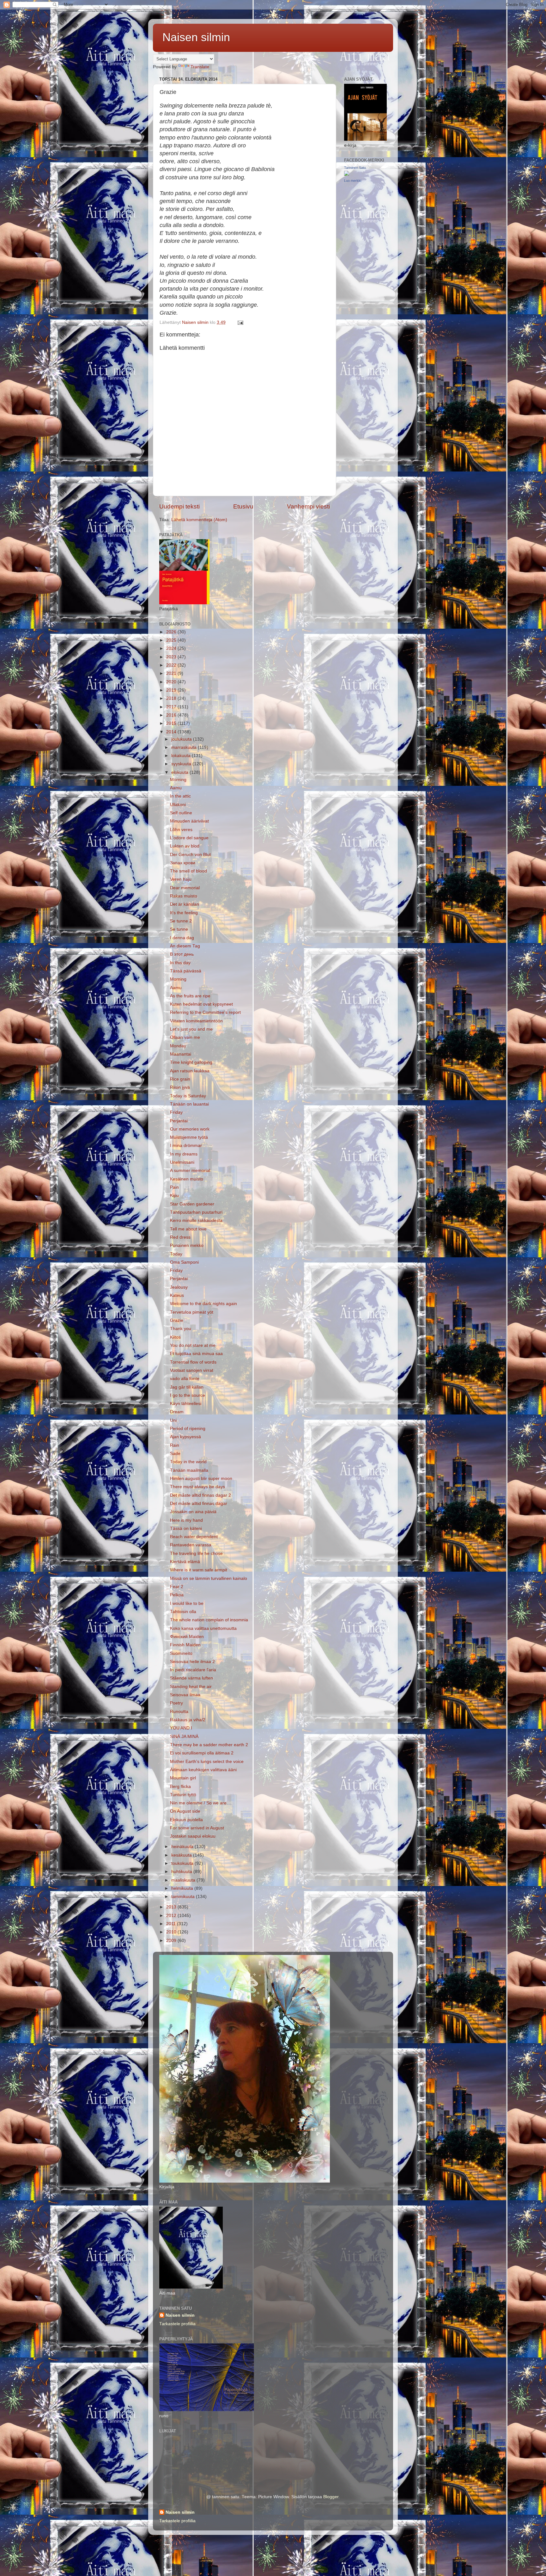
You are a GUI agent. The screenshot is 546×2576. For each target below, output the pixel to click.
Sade (175, 1454)
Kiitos (175, 1337)
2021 (172, 673)
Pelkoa (177, 1595)
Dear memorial (185, 888)
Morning (178, 780)
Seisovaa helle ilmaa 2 (192, 1662)
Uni (173, 1420)
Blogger (331, 2497)
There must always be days (197, 1487)
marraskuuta (185, 747)
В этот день (182, 954)
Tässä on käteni (186, 1528)
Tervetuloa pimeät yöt (192, 1312)
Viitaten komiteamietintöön (196, 1021)
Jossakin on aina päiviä (193, 1512)
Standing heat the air (191, 1687)
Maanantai (181, 1054)
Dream (177, 1412)
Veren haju (181, 879)
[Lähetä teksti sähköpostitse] (240, 322)
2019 (172, 690)
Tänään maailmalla (189, 1470)
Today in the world (188, 1462)
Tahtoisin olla (183, 1612)
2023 (172, 657)
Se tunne (179, 929)
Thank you (181, 1329)
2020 (172, 682)
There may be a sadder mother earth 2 (209, 1745)
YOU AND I (181, 1728)
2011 (172, 1924)
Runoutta (179, 1712)
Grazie (177, 1320)
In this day (180, 963)
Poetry (176, 1703)
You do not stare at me (193, 1345)
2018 (172, 698)
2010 (172, 1932)
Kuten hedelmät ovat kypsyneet (201, 1004)
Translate (200, 67)
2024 (172, 648)
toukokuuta (183, 1863)
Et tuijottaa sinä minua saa (196, 1354)
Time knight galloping (191, 1062)
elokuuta (180, 772)
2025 (172, 640)
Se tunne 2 (181, 921)
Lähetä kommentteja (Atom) (199, 520)
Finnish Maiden (185, 1645)
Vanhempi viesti (308, 506)
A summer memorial (190, 1171)
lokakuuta (182, 756)
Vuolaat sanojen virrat (192, 1370)
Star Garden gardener (192, 1204)
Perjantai (179, 1121)
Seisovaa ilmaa (185, 1695)
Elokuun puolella (186, 1820)
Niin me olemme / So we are (198, 1803)
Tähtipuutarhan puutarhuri (196, 1212)
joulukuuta (182, 739)
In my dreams (184, 1154)
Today (176, 1254)
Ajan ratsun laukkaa (190, 1071)
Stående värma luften (191, 1678)
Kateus (177, 1295)
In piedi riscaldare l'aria (193, 1670)
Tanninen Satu (355, 168)
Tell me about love (188, 1229)
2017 (172, 707)
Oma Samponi (184, 1262)
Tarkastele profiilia (177, 2324)
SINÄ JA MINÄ (184, 1737)
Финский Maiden (187, 1637)
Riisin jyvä (180, 1087)
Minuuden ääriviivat (189, 821)
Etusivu (243, 506)
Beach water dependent (194, 1537)
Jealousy (179, 1287)
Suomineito (181, 1653)
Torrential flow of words (193, 1362)
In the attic (180, 796)
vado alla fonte (185, 1379)
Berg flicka (180, 1787)
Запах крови (183, 863)
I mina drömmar (186, 1146)
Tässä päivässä (186, 971)
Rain (175, 1445)
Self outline (181, 813)
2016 (172, 715)
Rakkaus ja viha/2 (188, 1720)
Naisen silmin (196, 37)
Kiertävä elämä (185, 1562)
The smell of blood (188, 871)
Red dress (180, 1237)
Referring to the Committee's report (205, 1012)
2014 (172, 732)
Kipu (174, 1196)
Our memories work (190, 1129)
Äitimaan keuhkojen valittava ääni (203, 1770)
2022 (172, 665)
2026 (172, 632)
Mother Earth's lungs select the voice (207, 1762)
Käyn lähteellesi (186, 1404)
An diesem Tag (185, 946)
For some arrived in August (197, 1828)
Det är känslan (185, 904)
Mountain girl (183, 1778)
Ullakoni (178, 805)
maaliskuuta (184, 1880)
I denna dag (182, 938)
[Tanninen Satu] (347, 174)
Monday (178, 1046)
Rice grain (180, 1079)
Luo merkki (353, 181)
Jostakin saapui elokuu (193, 1836)
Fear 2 (177, 1587)
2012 (172, 1916)
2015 (172, 723)
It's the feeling (184, 913)
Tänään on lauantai (189, 1104)
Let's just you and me (191, 1029)
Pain (174, 1187)
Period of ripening (188, 1429)
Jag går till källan (187, 1387)
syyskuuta (182, 764)
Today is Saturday (188, 1096)
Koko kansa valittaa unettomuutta (203, 1628)
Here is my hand (186, 1520)
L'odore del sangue (189, 838)
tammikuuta (184, 1897)
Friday (176, 1112)
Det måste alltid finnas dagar (199, 1504)
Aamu (176, 788)
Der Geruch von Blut (190, 855)
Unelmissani (182, 1162)
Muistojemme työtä (189, 1137)
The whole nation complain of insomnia (209, 1620)
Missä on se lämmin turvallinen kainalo (209, 1578)
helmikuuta (183, 1888)
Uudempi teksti (179, 506)
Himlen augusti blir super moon (201, 1479)
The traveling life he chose (196, 1553)
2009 (172, 1941)
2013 (172, 1907)
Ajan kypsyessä (185, 1437)
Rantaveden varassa (191, 1545)
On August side (185, 1811)
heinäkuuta (183, 1847)
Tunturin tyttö (183, 1795)
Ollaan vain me (185, 1037)
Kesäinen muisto (187, 1179)
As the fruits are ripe (190, 996)
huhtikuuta (182, 1872)
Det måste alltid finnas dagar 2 (200, 1495)
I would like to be (187, 1603)
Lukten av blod (185, 846)
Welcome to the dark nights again (203, 1304)
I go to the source (188, 1395)
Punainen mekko (187, 1245)
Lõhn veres (181, 830)
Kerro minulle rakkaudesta (196, 1220)
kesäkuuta (182, 1855)
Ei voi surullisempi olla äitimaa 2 (202, 1753)
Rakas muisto (184, 896)
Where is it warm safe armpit (199, 1570)
